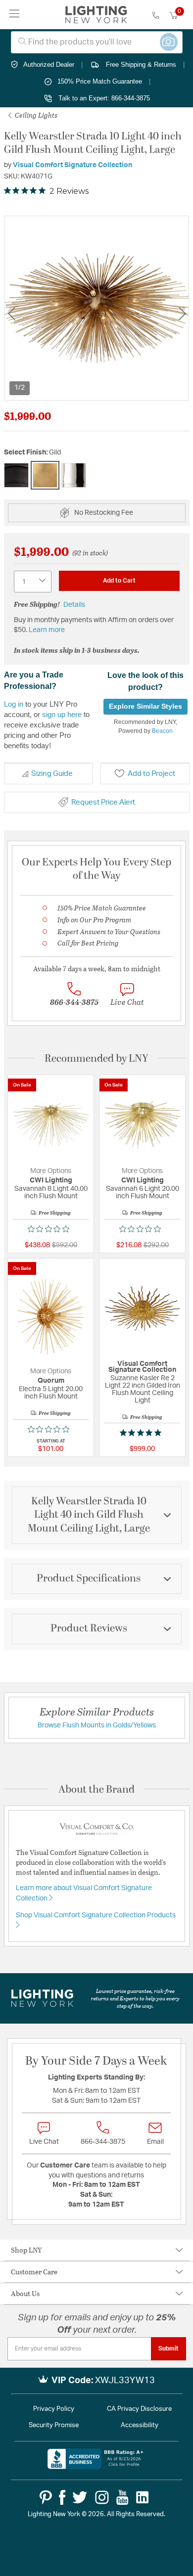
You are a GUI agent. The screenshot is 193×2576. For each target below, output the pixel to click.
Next (182, 314)
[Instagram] (102, 2497)
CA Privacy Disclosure (139, 2409)
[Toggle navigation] (15, 15)
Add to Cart (119, 581)
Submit (169, 2349)
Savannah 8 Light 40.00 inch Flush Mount (51, 1193)
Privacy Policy (54, 2409)
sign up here (62, 714)
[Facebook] (62, 2497)
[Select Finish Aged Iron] (16, 475)
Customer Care (34, 2272)
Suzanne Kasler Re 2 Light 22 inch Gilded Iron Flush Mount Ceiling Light (143, 1389)
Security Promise (54, 2425)
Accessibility (140, 2425)
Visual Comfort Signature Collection (72, 165)
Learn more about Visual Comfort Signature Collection (84, 1893)
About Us (25, 2293)
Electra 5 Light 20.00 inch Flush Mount (51, 1393)
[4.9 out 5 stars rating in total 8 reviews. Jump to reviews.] (143, 1433)
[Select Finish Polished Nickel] (74, 475)
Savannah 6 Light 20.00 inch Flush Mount (143, 1193)
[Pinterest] (46, 2497)
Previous (11, 314)
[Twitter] (80, 2497)
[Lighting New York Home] (96, 15)
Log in (14, 704)
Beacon (162, 731)
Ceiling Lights (35, 115)
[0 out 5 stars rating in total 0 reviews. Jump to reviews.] (51, 1229)
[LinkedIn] (143, 2497)
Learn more (47, 630)
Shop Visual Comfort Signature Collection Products (96, 1915)
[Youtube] (122, 2497)
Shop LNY (26, 2250)
